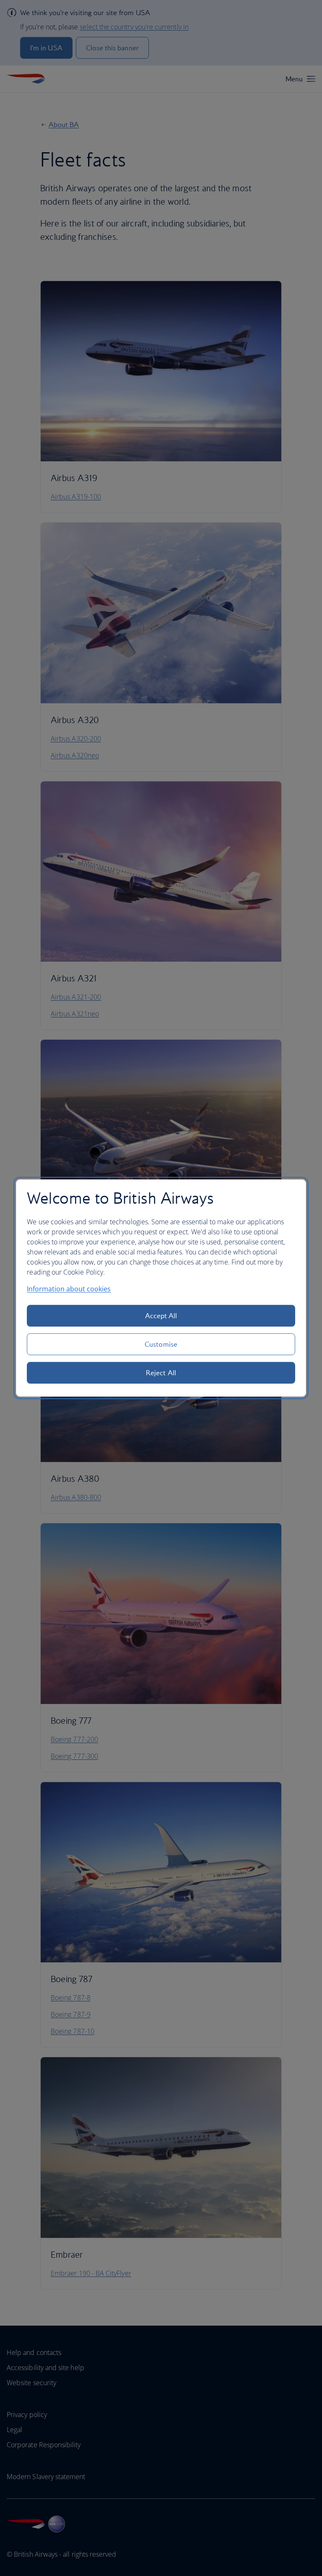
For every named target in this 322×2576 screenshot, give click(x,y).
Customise (161, 1344)
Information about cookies (69, 1289)
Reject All (161, 1373)
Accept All (161, 1316)
